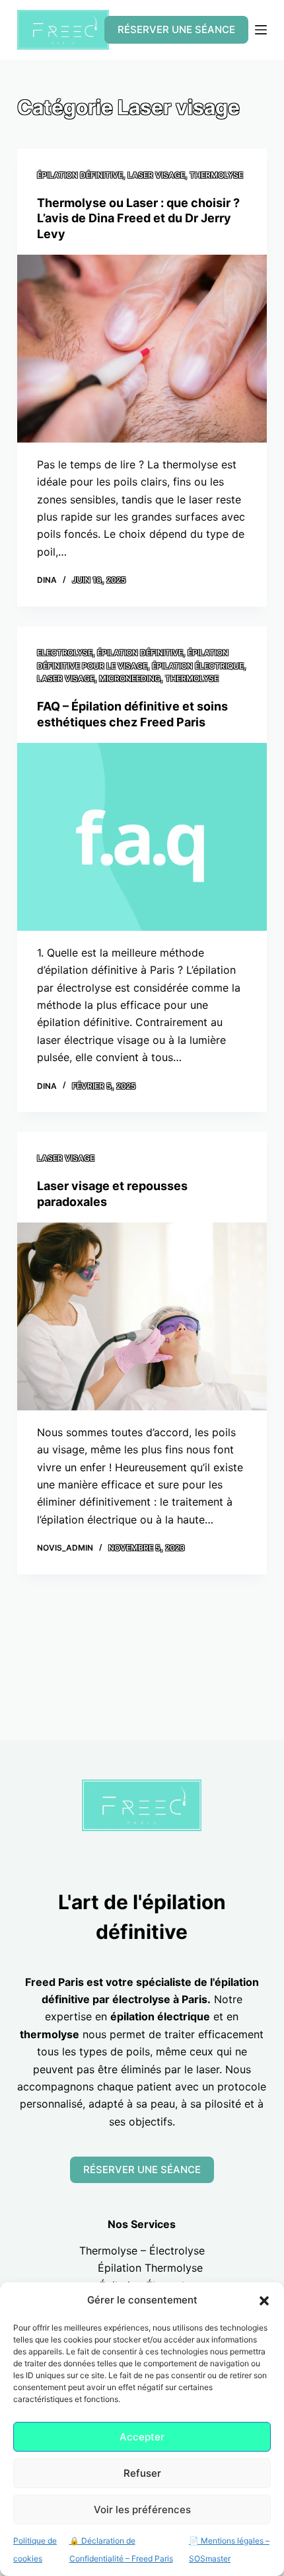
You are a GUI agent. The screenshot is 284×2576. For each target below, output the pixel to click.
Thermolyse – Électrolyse (142, 2251)
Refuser (142, 2473)
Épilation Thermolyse (150, 2268)
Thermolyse (216, 175)
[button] (264, 2301)
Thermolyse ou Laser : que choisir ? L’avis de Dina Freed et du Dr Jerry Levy (138, 218)
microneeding (130, 678)
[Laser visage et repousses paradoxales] (142, 1316)
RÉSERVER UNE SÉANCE (176, 29)
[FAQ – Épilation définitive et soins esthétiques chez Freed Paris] (142, 837)
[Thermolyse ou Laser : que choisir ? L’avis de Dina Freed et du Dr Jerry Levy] (142, 349)
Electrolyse (65, 653)
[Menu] (261, 30)
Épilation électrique (198, 666)
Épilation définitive (80, 175)
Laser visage (156, 175)
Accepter (142, 2437)
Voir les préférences (142, 2510)
